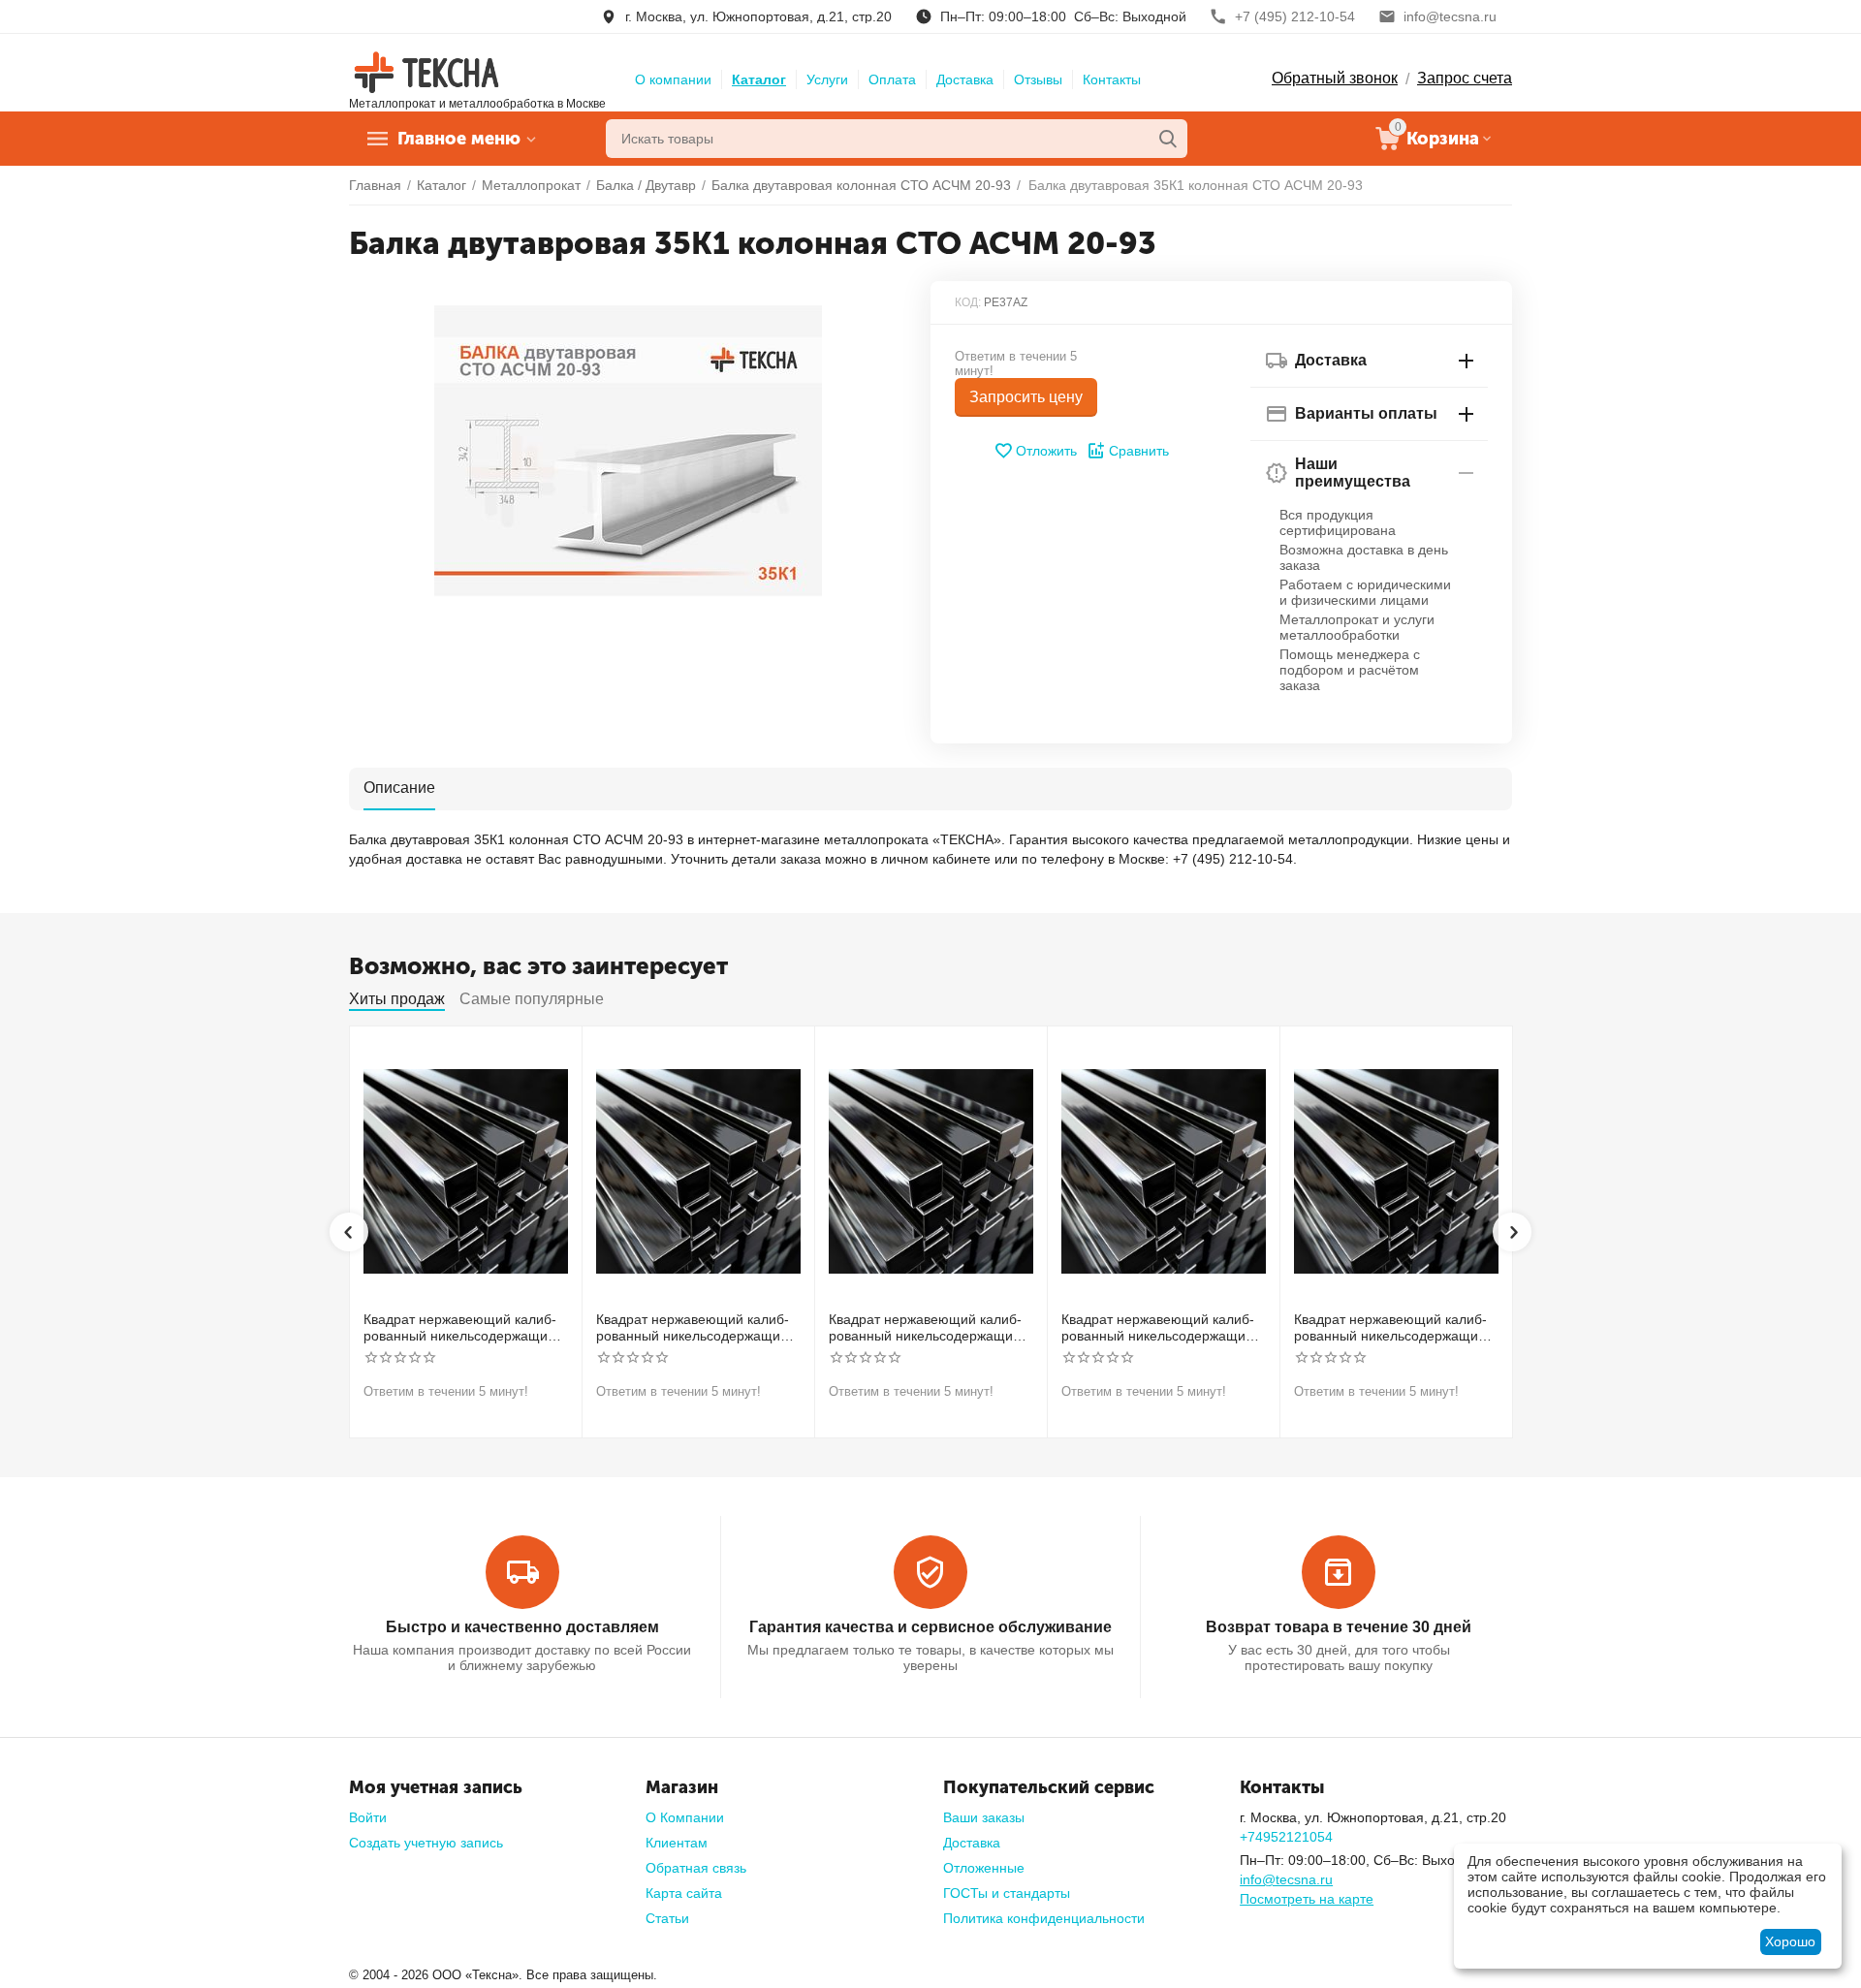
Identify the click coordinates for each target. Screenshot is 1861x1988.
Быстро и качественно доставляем (522, 1627)
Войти (368, 1817)
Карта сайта (684, 1893)
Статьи (667, 1918)
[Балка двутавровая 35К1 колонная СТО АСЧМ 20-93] (628, 451)
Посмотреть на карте (1307, 1899)
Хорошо (1790, 1941)
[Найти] (1168, 139)
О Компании (685, 1817)
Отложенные (984, 1868)
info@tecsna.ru (1286, 1879)
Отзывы (1038, 79)
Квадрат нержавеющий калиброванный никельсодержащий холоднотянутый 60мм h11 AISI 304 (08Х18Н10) (1393, 1328)
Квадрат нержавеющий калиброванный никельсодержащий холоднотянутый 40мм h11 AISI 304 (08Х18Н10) (928, 1328)
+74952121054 (1286, 1837)
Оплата (892, 79)
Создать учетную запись (426, 1843)
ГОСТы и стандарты (1007, 1893)
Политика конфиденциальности (1044, 1918)
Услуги (827, 79)
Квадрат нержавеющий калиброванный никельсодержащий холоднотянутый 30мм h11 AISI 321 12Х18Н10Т (695, 1328)
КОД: (968, 302)
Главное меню (459, 139)
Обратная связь (696, 1868)
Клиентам (677, 1843)
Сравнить (1139, 451)
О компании (673, 79)
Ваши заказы (984, 1817)
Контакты (1112, 79)
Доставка (965, 79)
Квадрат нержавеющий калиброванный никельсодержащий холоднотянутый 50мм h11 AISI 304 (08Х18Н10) (1160, 1328)
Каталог (759, 79)
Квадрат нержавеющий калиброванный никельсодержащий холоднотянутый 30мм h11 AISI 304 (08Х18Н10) (462, 1328)
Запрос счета (1465, 78)
